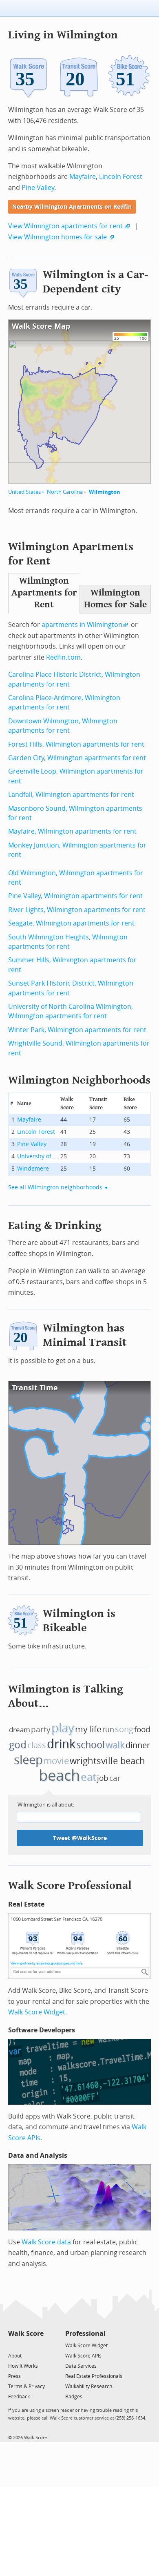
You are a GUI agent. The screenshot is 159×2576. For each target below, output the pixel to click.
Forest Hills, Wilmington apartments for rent (76, 744)
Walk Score (26, 2334)
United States (24, 492)
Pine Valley (38, 188)
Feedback (19, 2397)
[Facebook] (25, 2345)
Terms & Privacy (26, 2386)
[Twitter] (13, 2345)
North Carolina (65, 492)
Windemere (33, 1169)
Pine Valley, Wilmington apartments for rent (75, 896)
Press (14, 2376)
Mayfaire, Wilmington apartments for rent (72, 831)
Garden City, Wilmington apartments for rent (77, 758)
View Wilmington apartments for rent (65, 226)
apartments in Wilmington (82, 625)
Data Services (81, 2366)
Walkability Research (89, 2386)
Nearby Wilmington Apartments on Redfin (72, 207)
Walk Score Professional (70, 1886)
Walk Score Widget (37, 2012)
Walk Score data (46, 2242)
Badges (74, 2397)
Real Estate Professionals (94, 2376)
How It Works (23, 2366)
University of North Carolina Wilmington (38, 1156)
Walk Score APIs (83, 2356)
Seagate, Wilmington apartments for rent (71, 923)
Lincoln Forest (121, 177)
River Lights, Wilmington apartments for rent (77, 910)
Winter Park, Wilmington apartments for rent (77, 1030)
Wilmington (105, 492)
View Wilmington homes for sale (57, 237)
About (15, 2356)
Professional (85, 2334)
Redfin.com (63, 657)
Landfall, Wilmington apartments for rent (71, 795)
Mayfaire (83, 177)
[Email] (38, 2345)
